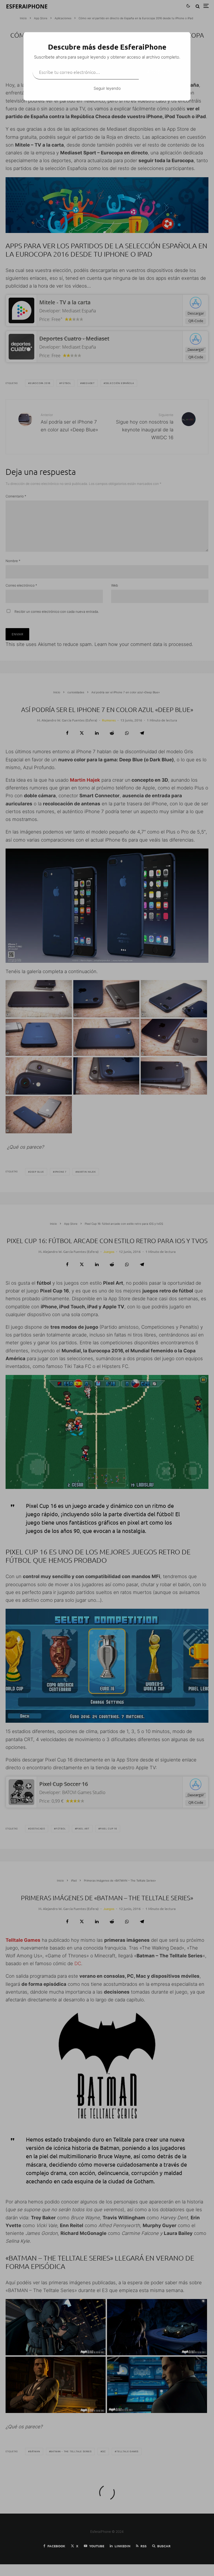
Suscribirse (160, 72)
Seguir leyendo (107, 88)
